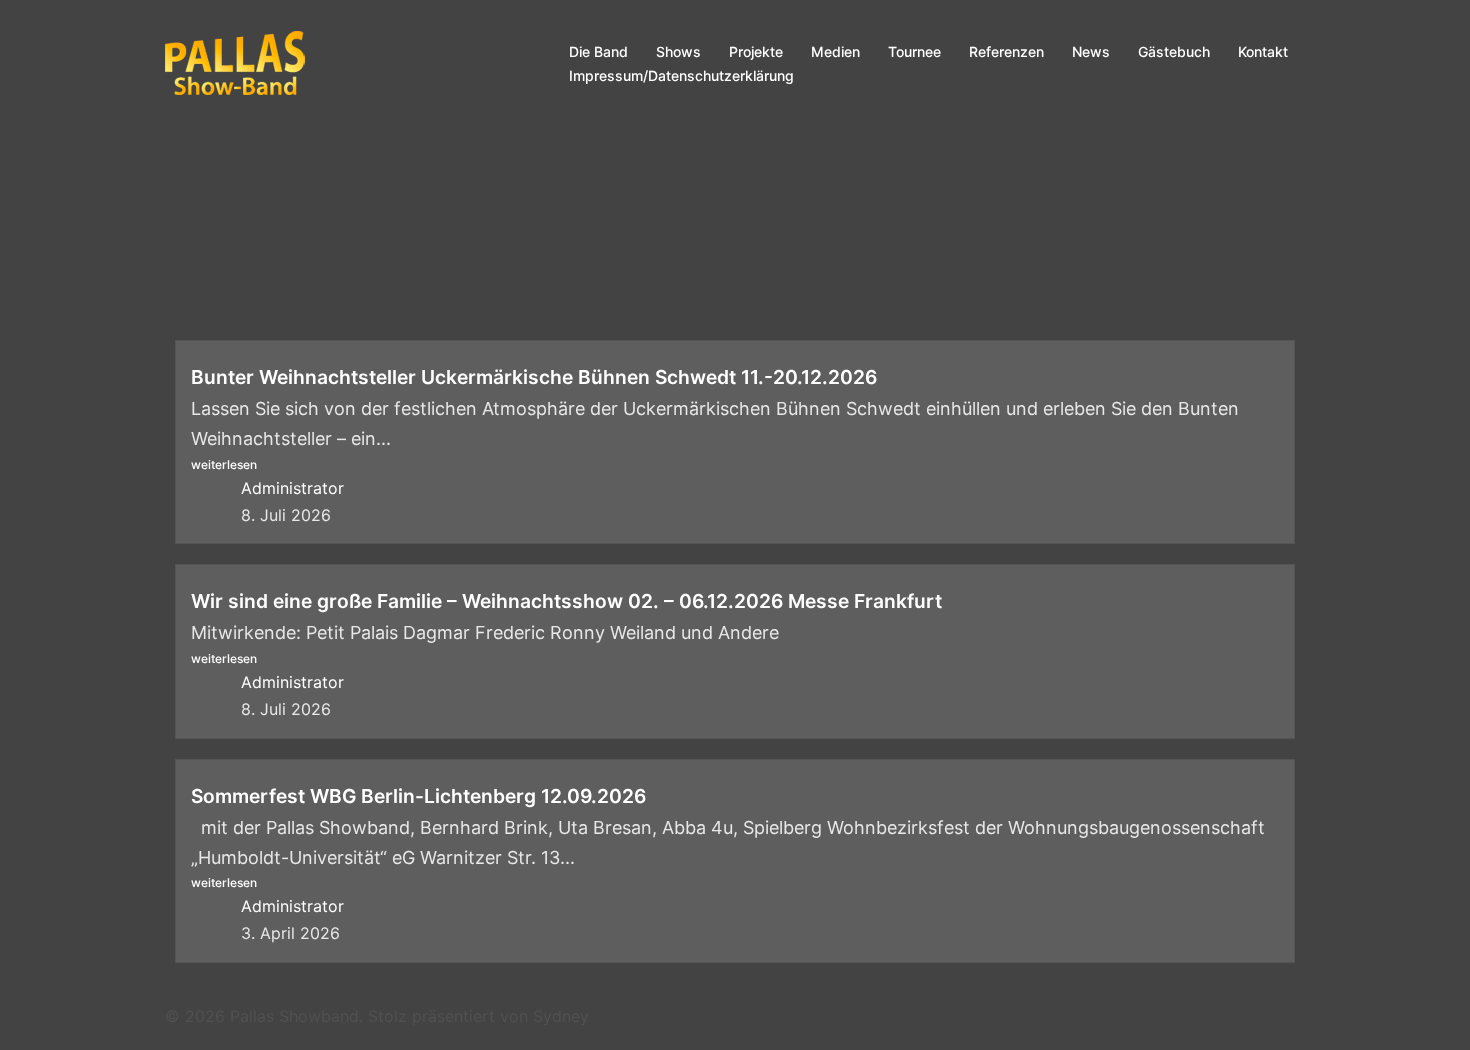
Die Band (598, 51)
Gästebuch (1174, 51)
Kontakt (1263, 51)
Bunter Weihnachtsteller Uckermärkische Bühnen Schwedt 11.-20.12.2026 (534, 377)
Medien (835, 51)
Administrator (292, 488)
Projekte (756, 51)
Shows (678, 51)
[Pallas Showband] (235, 62)
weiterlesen (224, 464)
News (1091, 51)
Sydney (561, 1016)
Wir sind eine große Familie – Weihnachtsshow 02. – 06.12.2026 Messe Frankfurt (566, 601)
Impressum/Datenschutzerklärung (681, 75)
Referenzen (1006, 51)
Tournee (914, 51)
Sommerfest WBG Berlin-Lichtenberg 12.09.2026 (418, 796)
